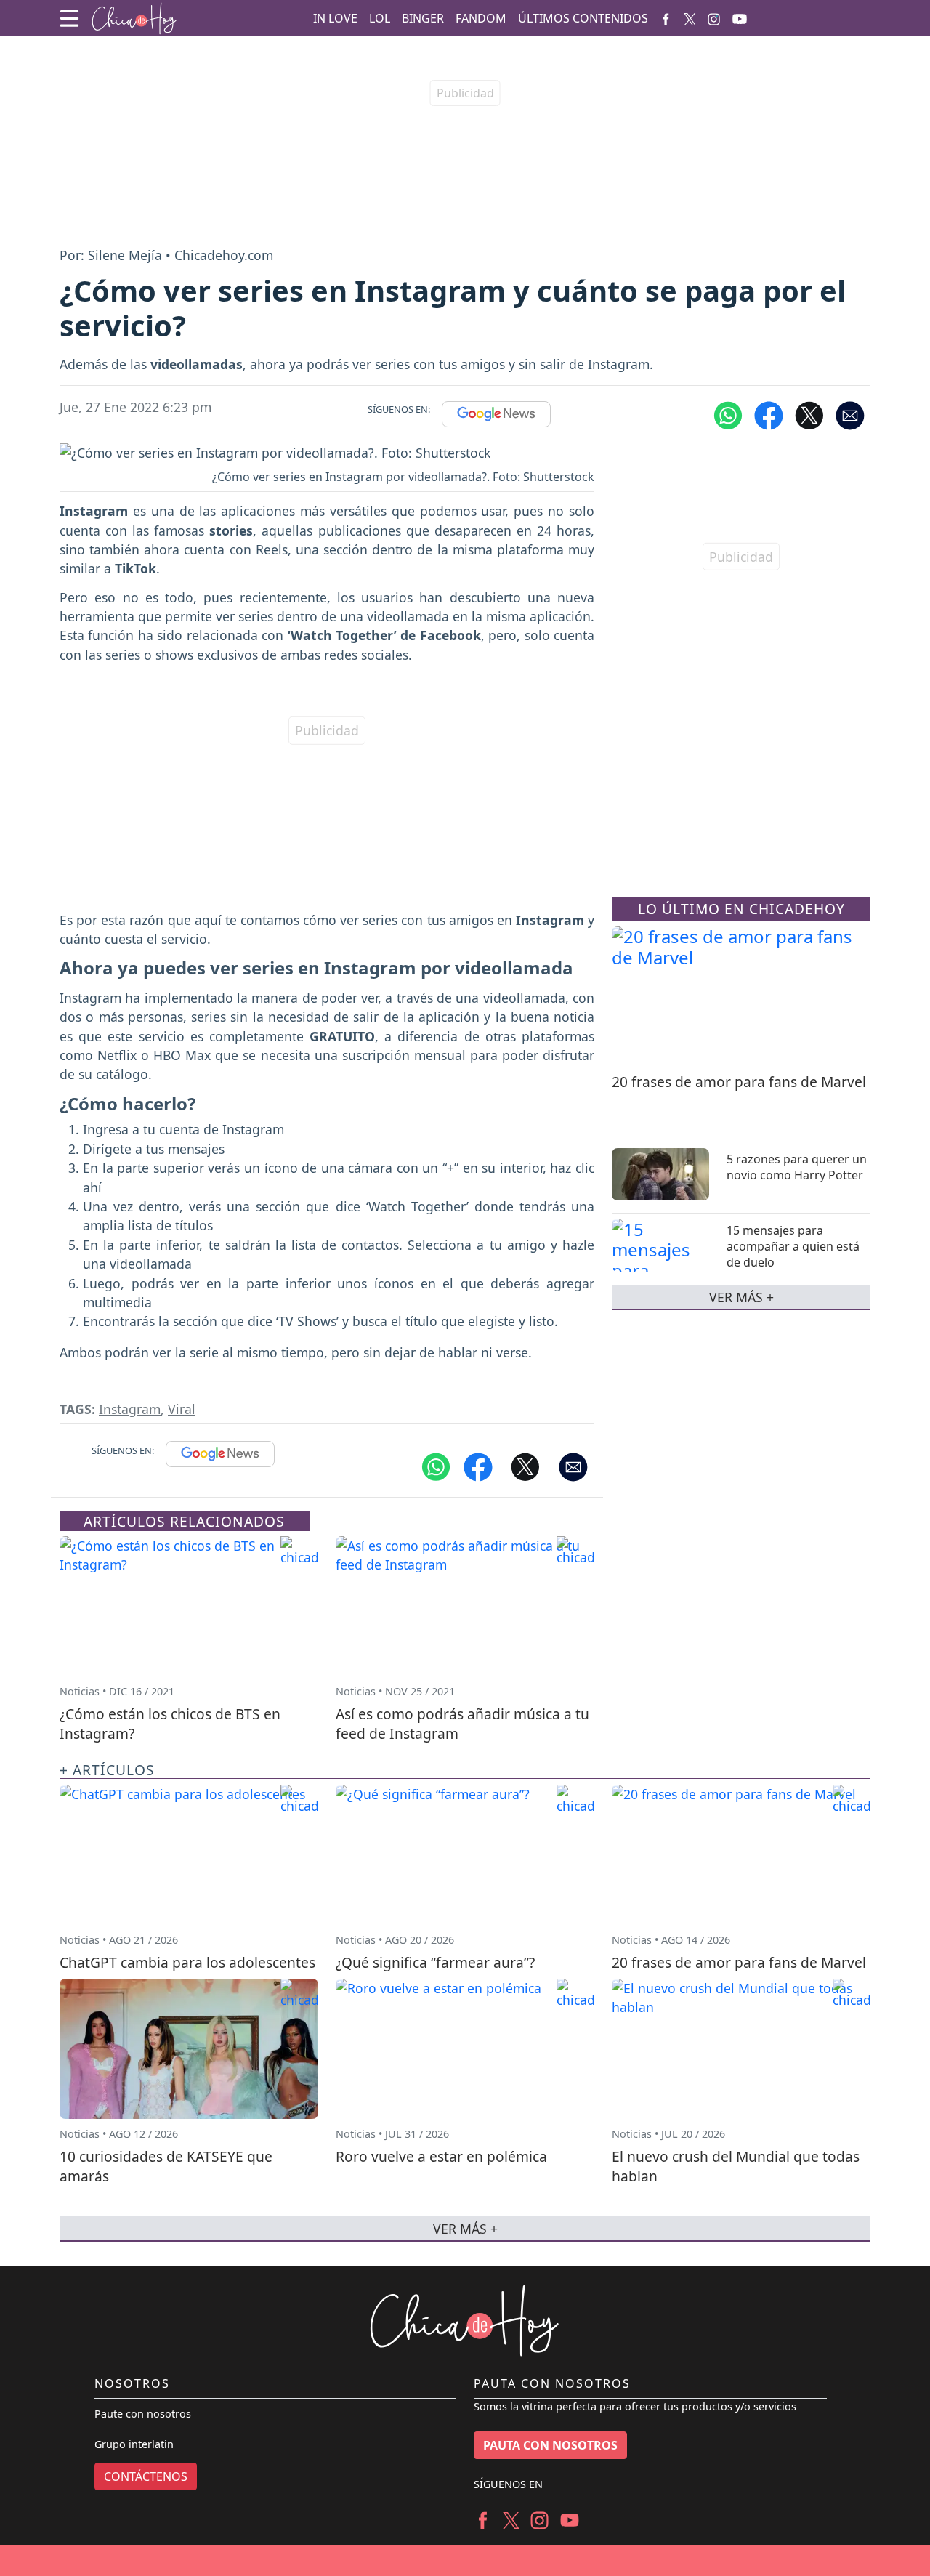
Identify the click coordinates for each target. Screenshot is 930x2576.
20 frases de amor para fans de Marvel (739, 1082)
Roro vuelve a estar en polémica (441, 2156)
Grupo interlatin (134, 2444)
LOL (380, 18)
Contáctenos (146, 2476)
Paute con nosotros (143, 2414)
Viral (182, 1409)
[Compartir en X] (809, 414)
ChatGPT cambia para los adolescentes (187, 1962)
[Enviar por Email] (850, 414)
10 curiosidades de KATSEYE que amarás (166, 2166)
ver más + (741, 1297)
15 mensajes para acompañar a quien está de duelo (793, 1246)
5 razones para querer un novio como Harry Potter (797, 1167)
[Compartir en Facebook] (769, 414)
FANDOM (481, 18)
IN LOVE (335, 18)
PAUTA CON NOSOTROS (550, 2445)
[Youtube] (740, 19)
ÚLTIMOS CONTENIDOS (583, 18)
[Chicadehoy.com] (134, 19)
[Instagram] (714, 18)
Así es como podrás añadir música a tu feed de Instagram (462, 1724)
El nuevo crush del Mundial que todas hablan (736, 2166)
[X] (690, 18)
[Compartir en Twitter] (525, 1466)
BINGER (423, 18)
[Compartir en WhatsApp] (728, 414)
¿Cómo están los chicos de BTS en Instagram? (170, 1724)
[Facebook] (666, 18)
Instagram (130, 1409)
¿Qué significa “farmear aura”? (435, 1962)
